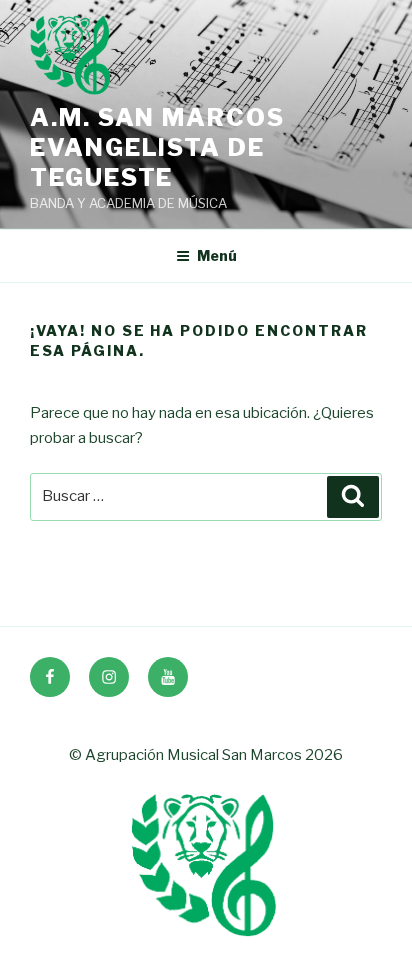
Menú (217, 255)
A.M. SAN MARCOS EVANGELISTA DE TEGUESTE (157, 147)
